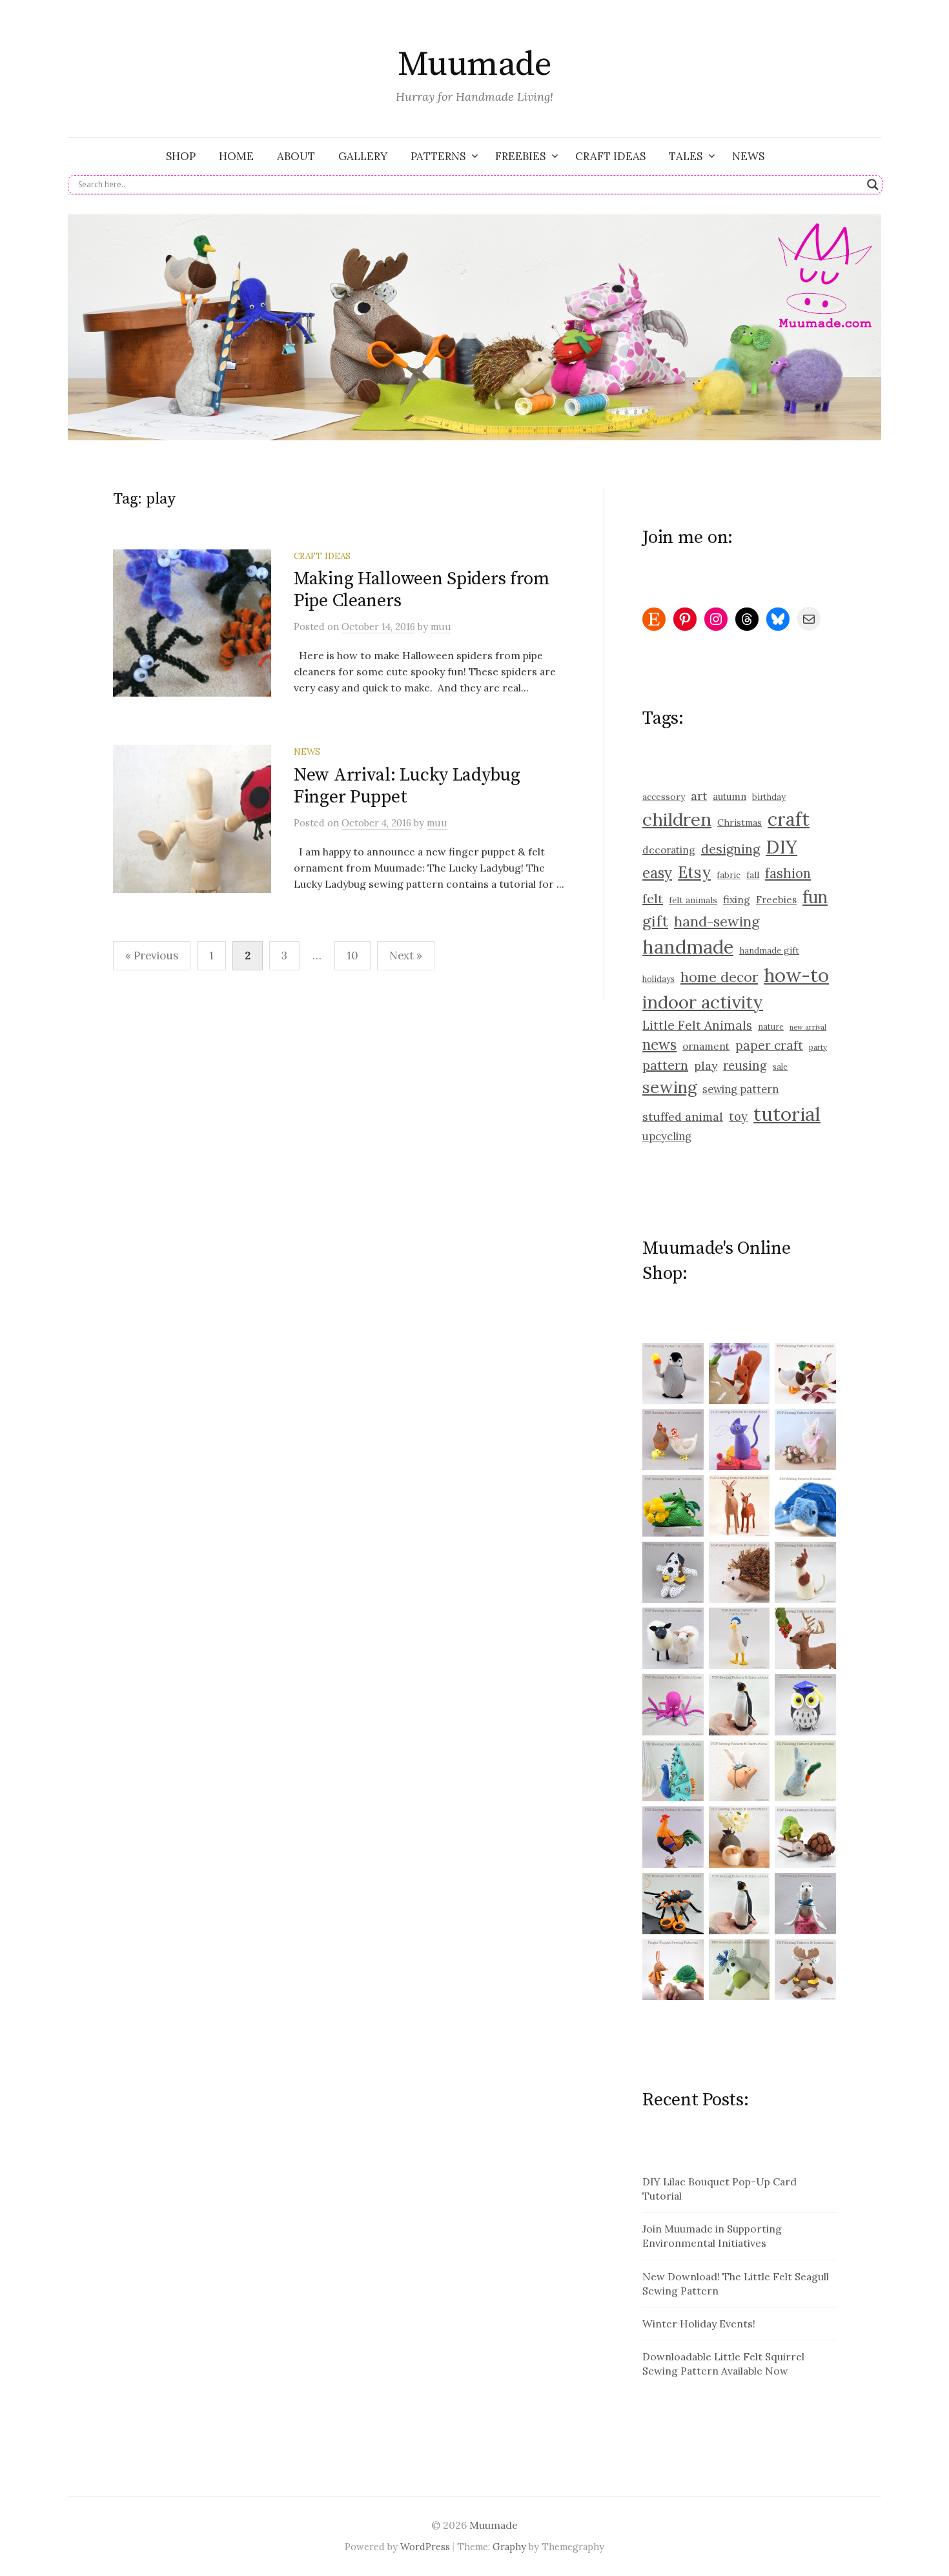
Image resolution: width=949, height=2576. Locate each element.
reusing (745, 1066)
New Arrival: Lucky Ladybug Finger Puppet (407, 786)
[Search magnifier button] (873, 185)
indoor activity (703, 1002)
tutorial (787, 1114)
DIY (781, 847)
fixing (737, 899)
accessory (664, 797)
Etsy (694, 872)
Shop (181, 156)
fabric (729, 875)
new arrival (808, 1027)
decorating (669, 850)
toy (738, 1117)
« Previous (152, 956)
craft (789, 819)
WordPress (425, 2547)
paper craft (769, 1045)
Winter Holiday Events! (699, 2324)
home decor (719, 977)
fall (753, 875)
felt (653, 898)
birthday (769, 797)
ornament (706, 1046)
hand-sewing (717, 921)
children (677, 819)
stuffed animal (683, 1117)
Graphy (509, 2547)
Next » (406, 956)
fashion (788, 874)
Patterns (438, 156)
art (699, 796)
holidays (658, 979)
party (818, 1047)
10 (352, 956)
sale (780, 1067)
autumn (730, 796)
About (296, 156)
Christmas (740, 823)
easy (657, 873)
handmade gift (769, 951)
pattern (665, 1065)
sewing (669, 1087)
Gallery (363, 156)
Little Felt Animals (697, 1025)
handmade (688, 947)
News (748, 156)
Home (236, 156)
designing (730, 849)
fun (815, 897)
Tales (686, 156)
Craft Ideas (610, 156)
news (659, 1045)
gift (655, 921)
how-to (796, 975)
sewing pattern (740, 1089)
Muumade (474, 65)
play (706, 1066)
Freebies (520, 156)
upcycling (667, 1136)
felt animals (693, 900)
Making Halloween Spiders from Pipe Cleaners (422, 590)
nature (771, 1027)
